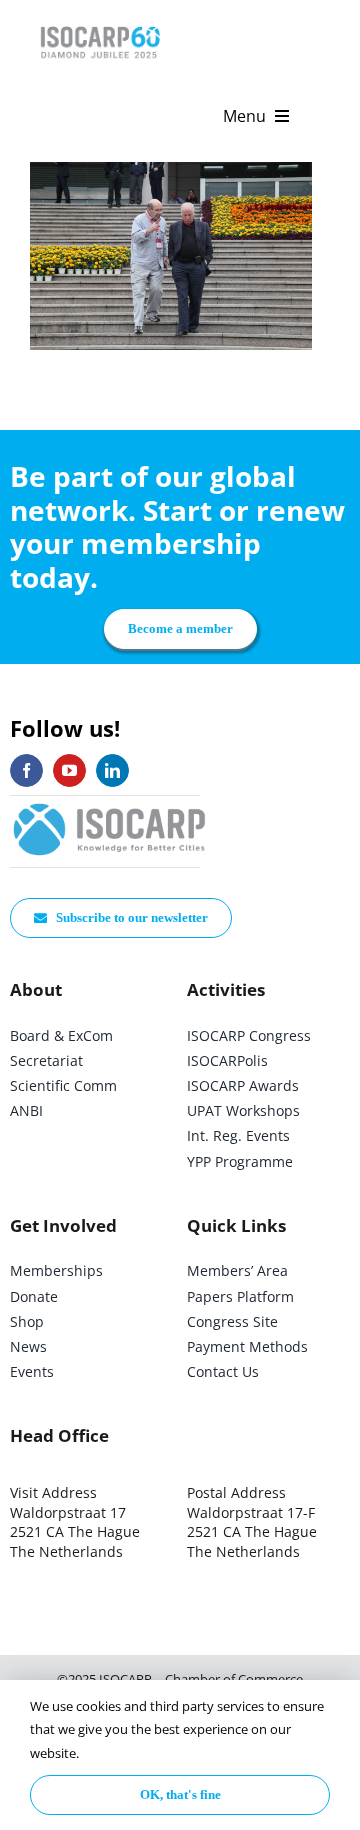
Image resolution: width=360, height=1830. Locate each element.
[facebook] (26, 770)
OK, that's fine (180, 1794)
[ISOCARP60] (100, 23)
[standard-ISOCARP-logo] (110, 804)
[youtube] (69, 770)
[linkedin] (112, 770)
